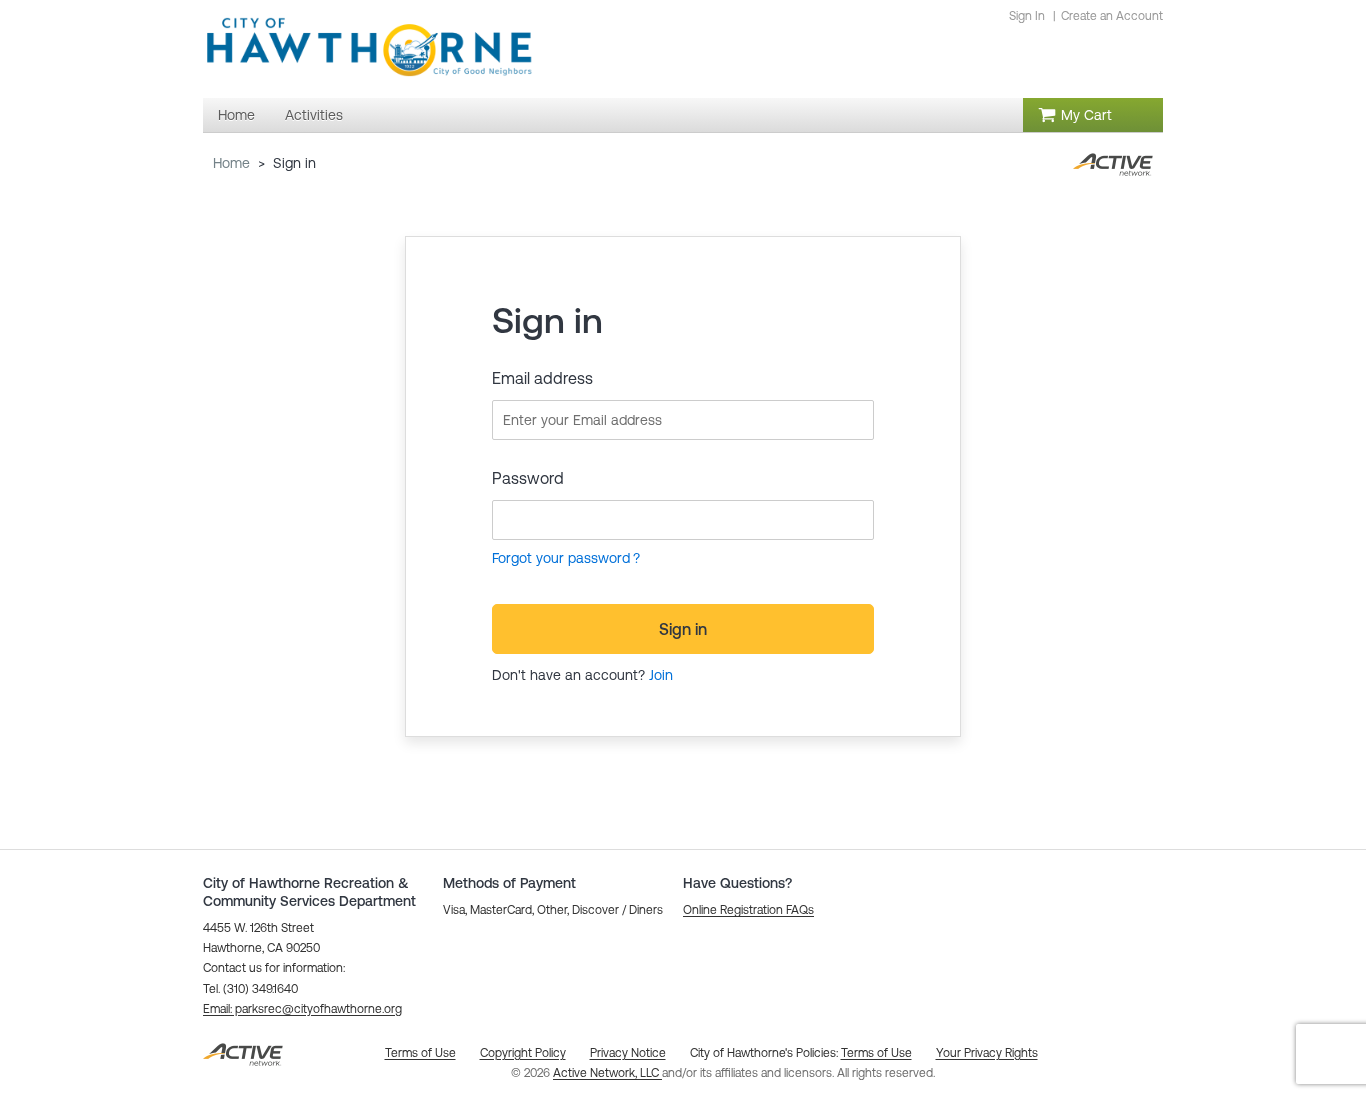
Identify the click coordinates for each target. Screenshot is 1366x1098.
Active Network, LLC (607, 1073)
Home (231, 163)
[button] (302, 1009)
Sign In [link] (1027, 16)
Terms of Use (876, 1053)
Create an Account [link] (1112, 16)
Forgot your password (561, 558)
